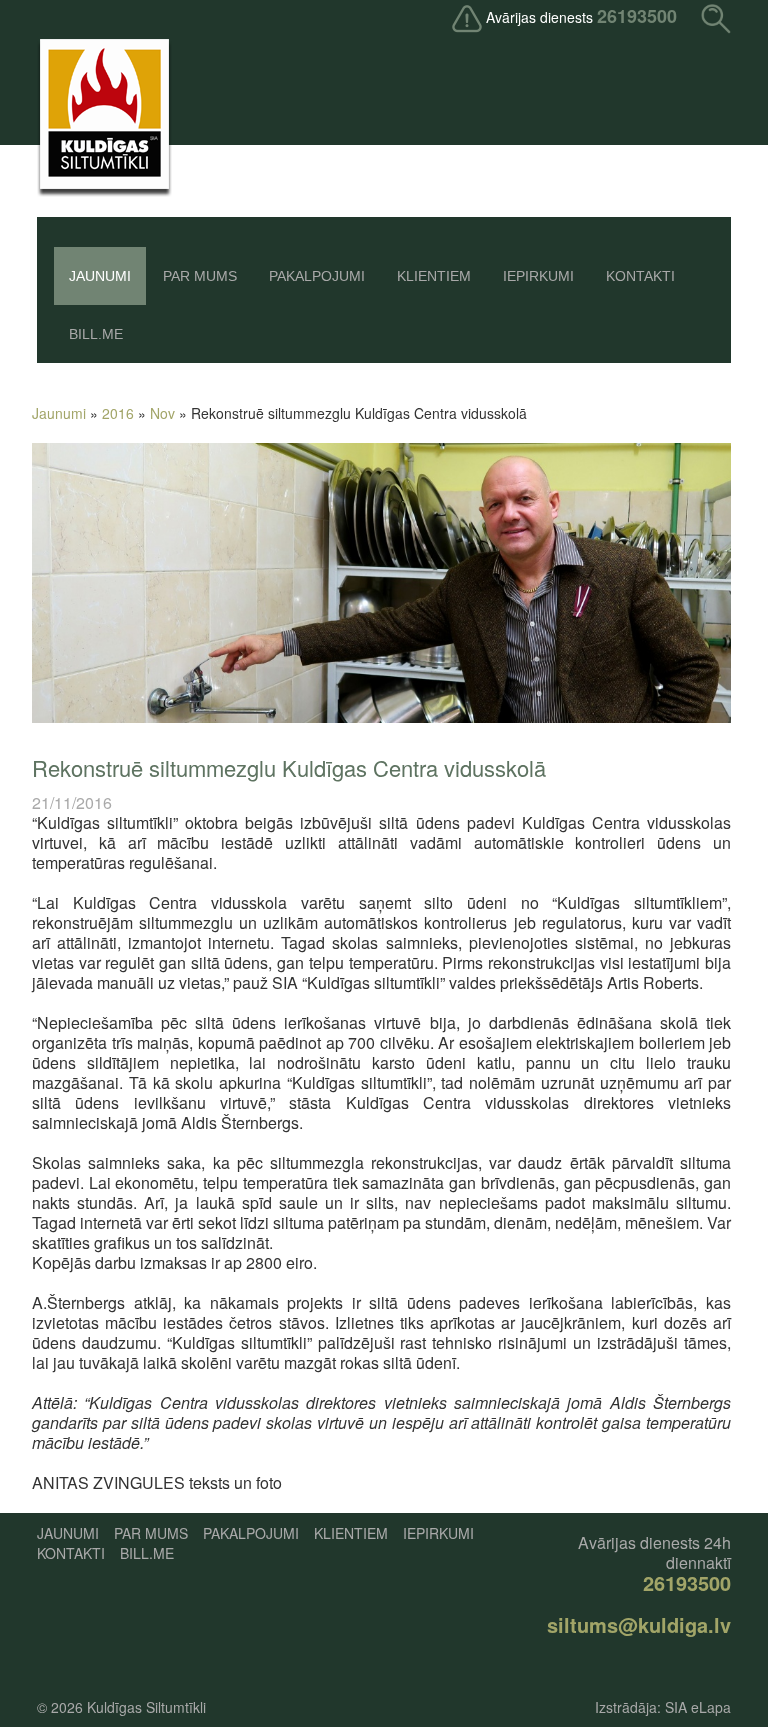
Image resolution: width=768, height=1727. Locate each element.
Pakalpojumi (317, 276)
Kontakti (640, 276)
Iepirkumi (538, 276)
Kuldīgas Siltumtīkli (146, 1707)
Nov (162, 413)
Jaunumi (100, 276)
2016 (118, 413)
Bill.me (96, 334)
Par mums (200, 276)
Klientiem (434, 276)
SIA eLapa (698, 1707)
